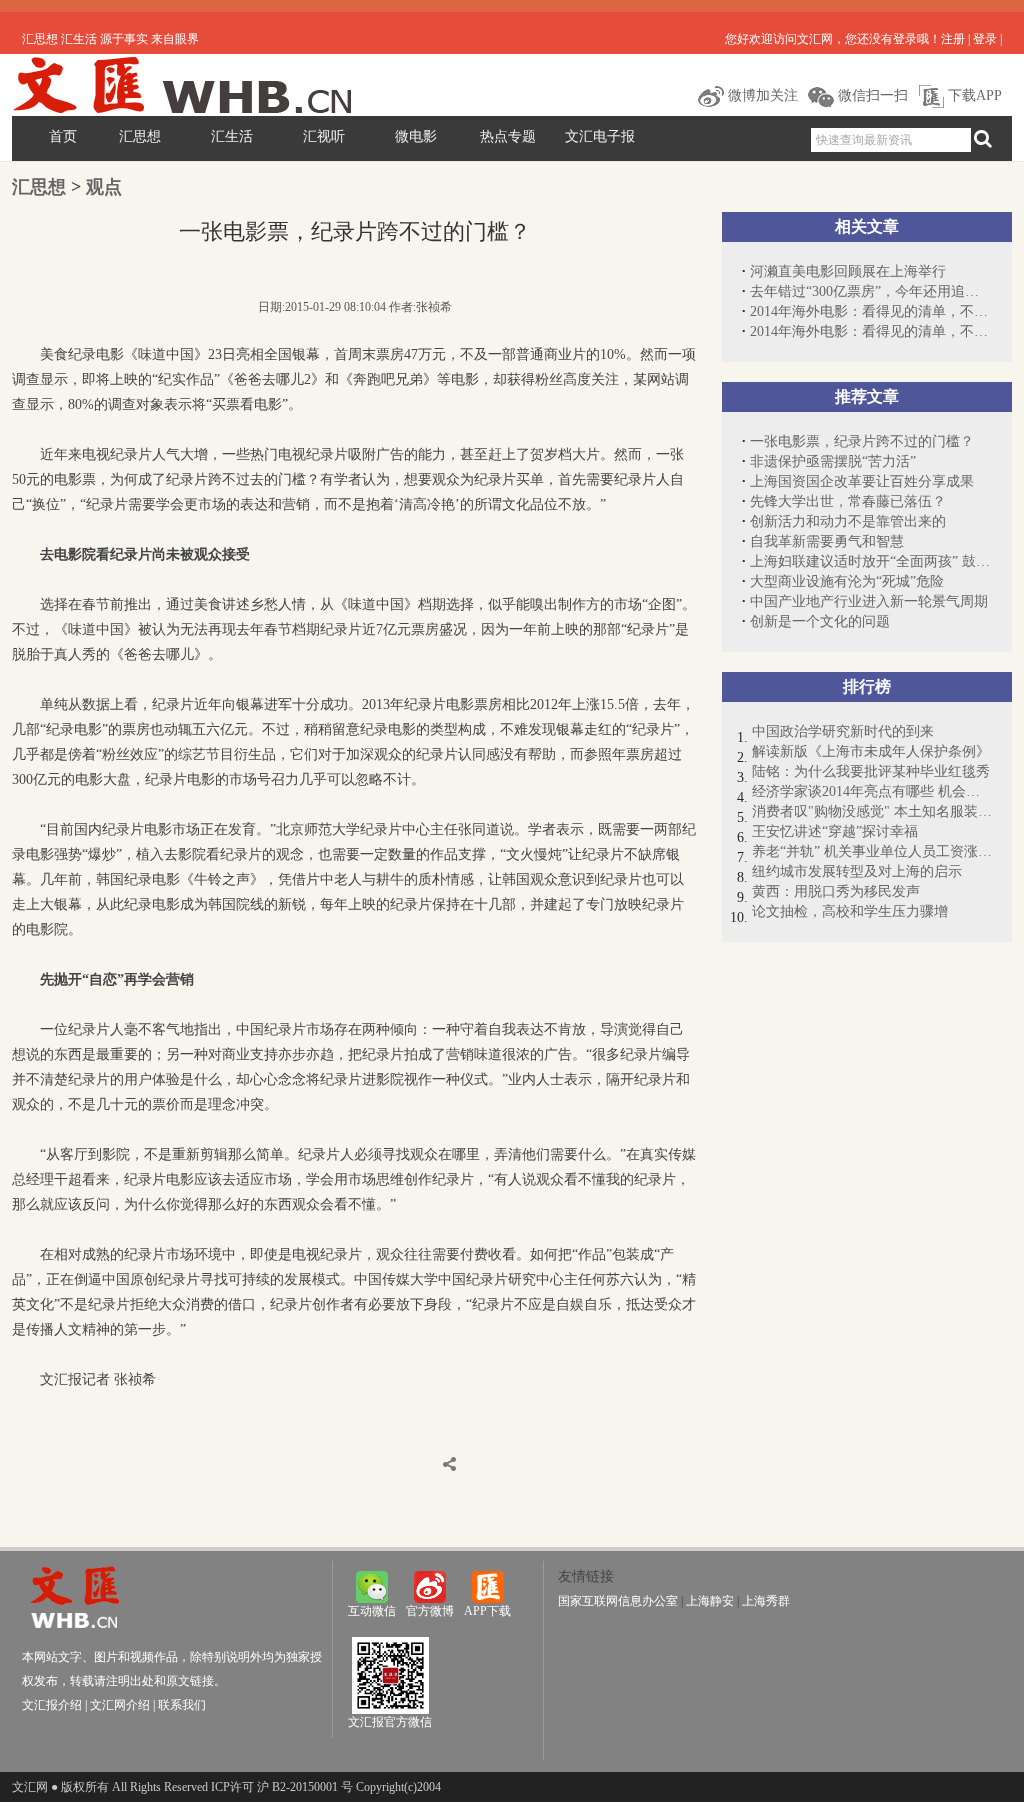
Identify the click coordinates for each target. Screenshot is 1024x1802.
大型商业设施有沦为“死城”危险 (847, 581)
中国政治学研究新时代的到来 (843, 731)
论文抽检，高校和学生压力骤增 (850, 911)
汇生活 (232, 136)
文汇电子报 (600, 136)
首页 (63, 136)
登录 (985, 39)
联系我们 (182, 1705)
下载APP (973, 95)
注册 (953, 39)
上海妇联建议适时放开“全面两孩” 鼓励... (871, 561)
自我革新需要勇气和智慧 (827, 541)
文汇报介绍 (52, 1705)
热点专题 (508, 136)
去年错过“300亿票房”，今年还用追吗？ (871, 291)
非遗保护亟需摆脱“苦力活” (833, 461)
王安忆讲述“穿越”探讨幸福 (835, 831)
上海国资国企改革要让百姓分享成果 (862, 481)
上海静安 (710, 1601)
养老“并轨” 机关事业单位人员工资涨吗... (872, 851)
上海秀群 (766, 1601)
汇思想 (140, 136)
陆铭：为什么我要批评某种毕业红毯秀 (871, 771)
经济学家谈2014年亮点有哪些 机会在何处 (872, 791)
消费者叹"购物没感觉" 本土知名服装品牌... (872, 811)
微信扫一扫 (871, 95)
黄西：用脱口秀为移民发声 (836, 891)
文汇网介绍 (120, 1705)
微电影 (416, 136)
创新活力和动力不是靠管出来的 (848, 521)
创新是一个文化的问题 (820, 621)
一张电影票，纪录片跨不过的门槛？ (862, 441)
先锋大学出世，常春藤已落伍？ (848, 501)
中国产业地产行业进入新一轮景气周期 (869, 601)
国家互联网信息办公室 (618, 1601)
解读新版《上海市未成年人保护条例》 (871, 751)
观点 (104, 187)
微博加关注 (761, 95)
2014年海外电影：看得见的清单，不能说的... (871, 311)
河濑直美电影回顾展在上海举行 (848, 271)
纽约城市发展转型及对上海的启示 (857, 871)
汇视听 (324, 136)
